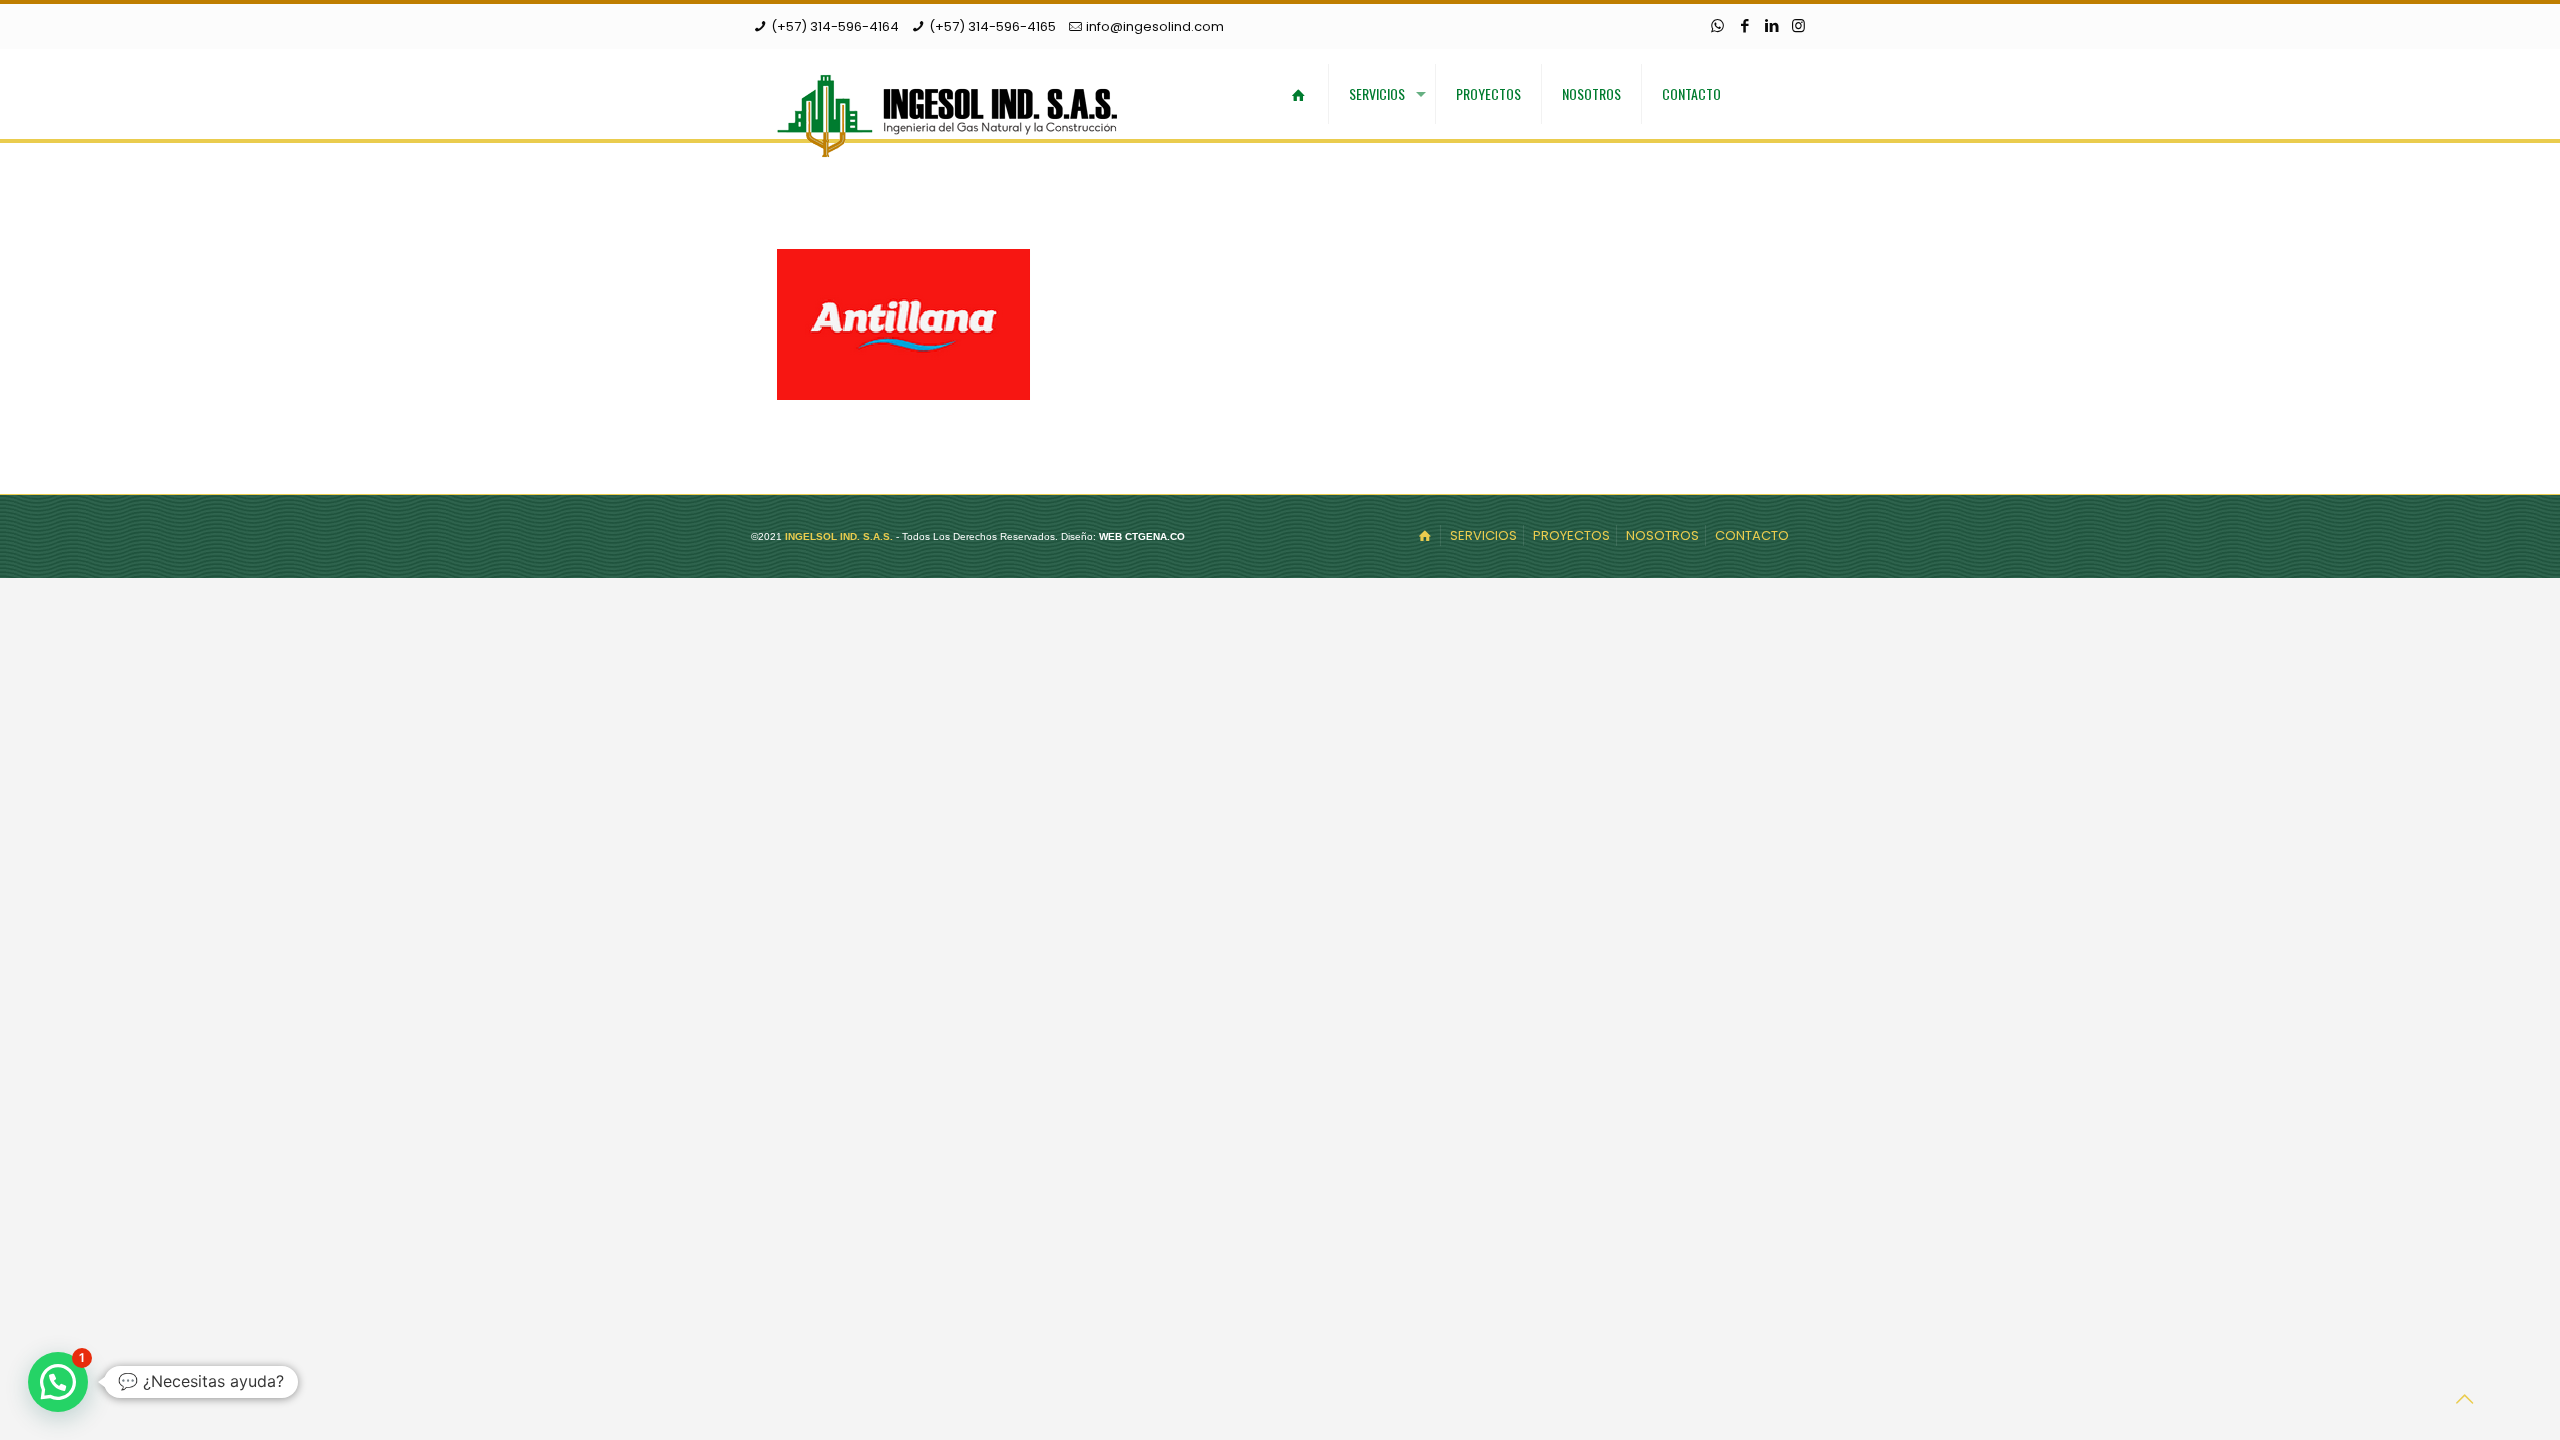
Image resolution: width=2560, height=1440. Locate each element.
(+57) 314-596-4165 (992, 26)
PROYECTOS (1571, 535)
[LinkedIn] (1771, 25)
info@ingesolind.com (1155, 26)
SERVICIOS (1483, 535)
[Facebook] (1744, 25)
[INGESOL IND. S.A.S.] (946, 114)
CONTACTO (1752, 535)
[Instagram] (1798, 25)
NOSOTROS (1662, 535)
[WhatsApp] (1717, 25)
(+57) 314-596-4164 (835, 26)
